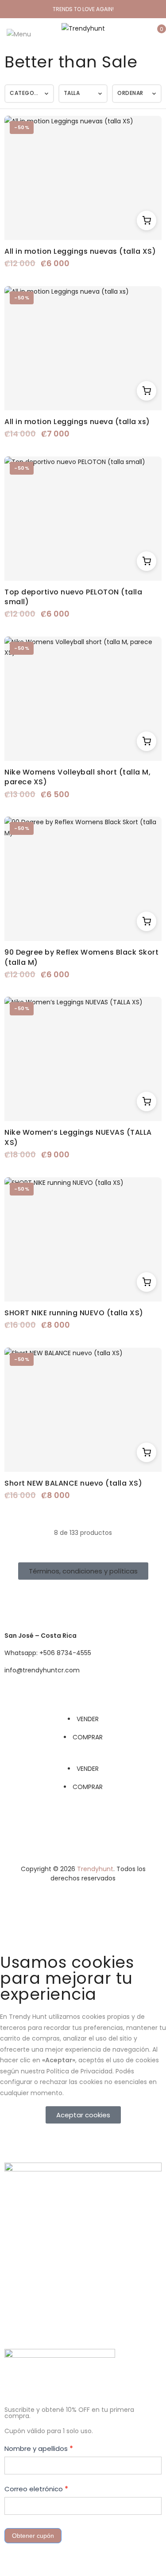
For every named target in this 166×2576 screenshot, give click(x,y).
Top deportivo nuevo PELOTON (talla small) (73, 597)
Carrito (147, 220)
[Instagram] (39, 1600)
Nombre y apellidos (39, 2448)
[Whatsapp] (63, 1600)
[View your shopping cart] (155, 34)
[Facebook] (15, 1600)
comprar (88, 1737)
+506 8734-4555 (65, 1653)
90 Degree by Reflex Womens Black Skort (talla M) (81, 957)
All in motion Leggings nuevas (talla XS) (80, 251)
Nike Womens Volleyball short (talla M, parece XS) (77, 777)
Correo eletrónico (36, 2489)
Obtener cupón (33, 2536)
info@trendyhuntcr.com (42, 1670)
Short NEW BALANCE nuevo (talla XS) (73, 1483)
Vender (88, 1719)
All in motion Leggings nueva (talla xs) (77, 422)
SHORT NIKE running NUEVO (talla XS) (74, 1313)
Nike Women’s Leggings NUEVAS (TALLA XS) (78, 1137)
